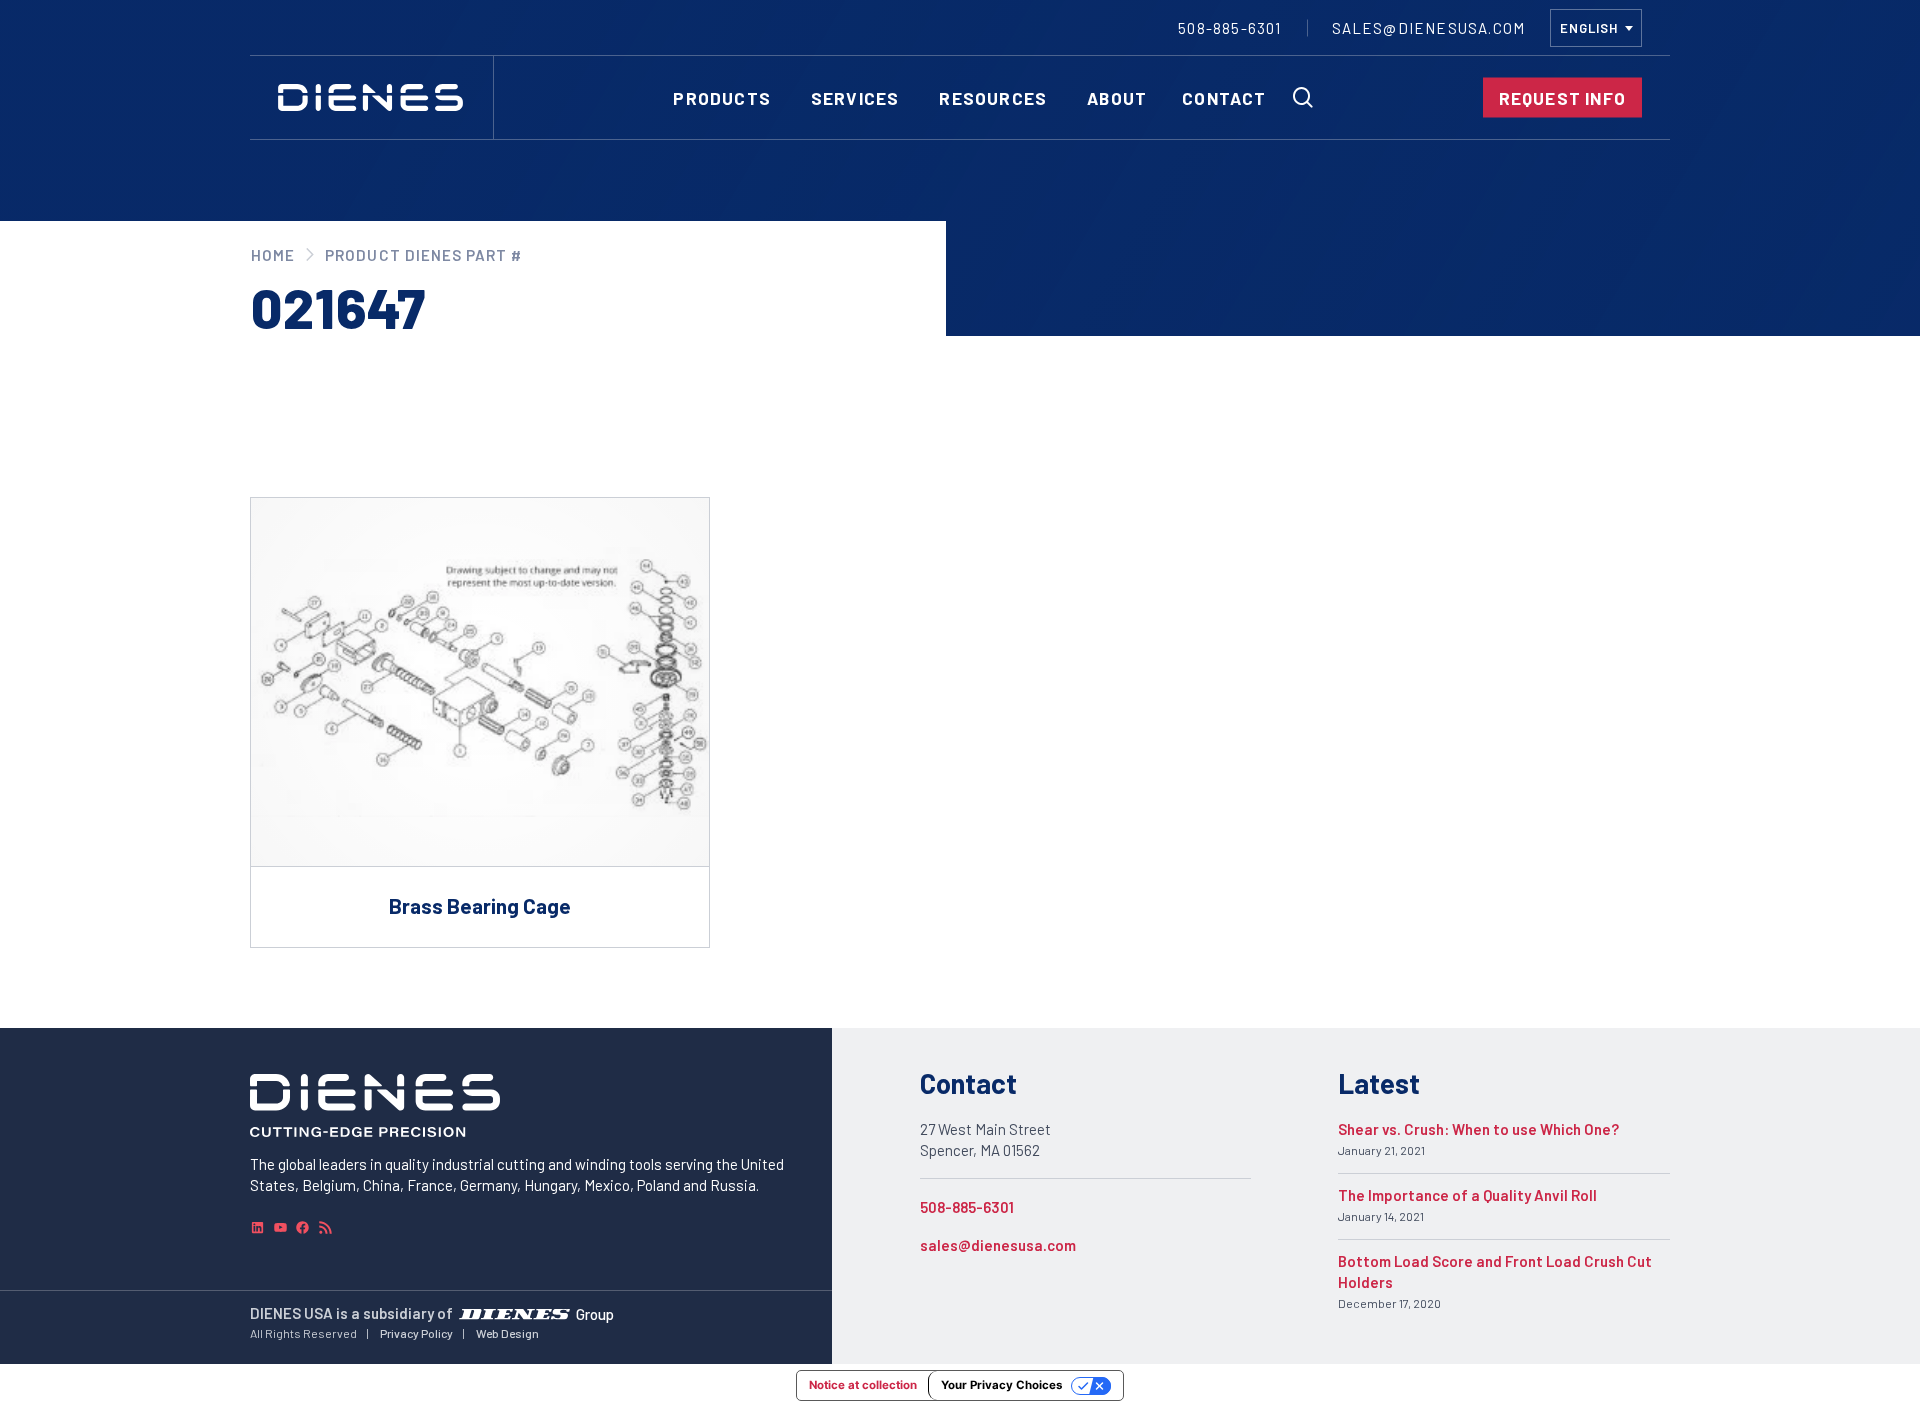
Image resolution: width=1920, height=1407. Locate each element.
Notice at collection (863, 1385)
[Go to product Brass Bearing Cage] (480, 722)
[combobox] (1596, 28)
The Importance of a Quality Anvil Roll (1467, 1195)
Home (273, 255)
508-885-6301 (967, 1207)
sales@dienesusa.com (998, 1245)
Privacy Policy (416, 1333)
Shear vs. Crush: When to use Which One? (1478, 1129)
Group (595, 1313)
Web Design (507, 1333)
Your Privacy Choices (1001, 1385)
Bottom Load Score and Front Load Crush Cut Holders (1495, 1271)
